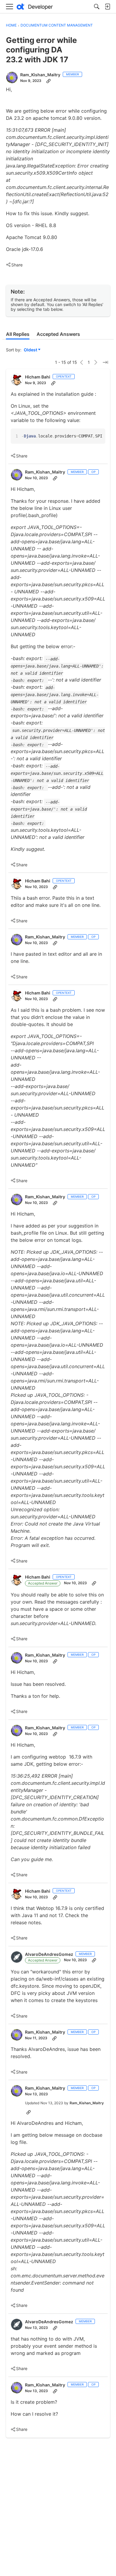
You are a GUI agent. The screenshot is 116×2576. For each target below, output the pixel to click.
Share (14, 265)
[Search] (97, 7)
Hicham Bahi (38, 377)
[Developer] (35, 7)
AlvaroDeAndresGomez (49, 1954)
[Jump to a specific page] (105, 362)
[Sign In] (107, 7)
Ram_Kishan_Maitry (40, 75)
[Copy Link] (48, 81)
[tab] (18, 334)
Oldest (31, 350)
